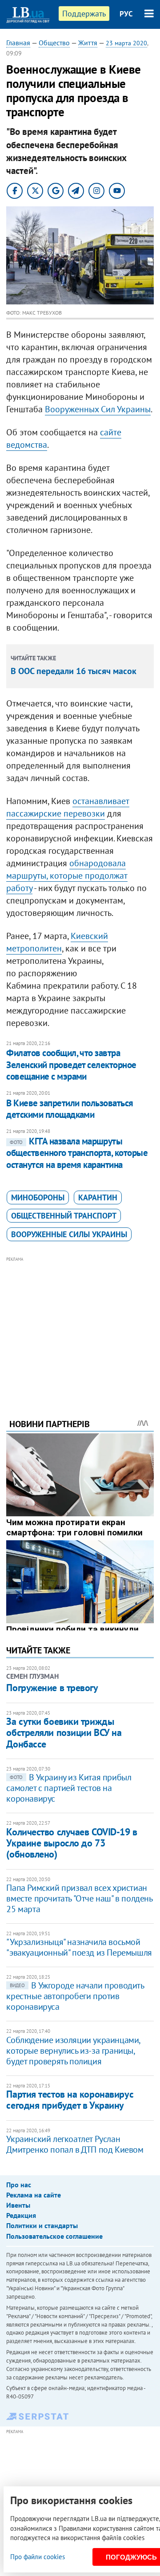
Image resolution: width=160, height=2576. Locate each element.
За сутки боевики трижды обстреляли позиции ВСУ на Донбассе (64, 1733)
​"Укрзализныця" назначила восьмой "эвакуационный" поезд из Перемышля (79, 1947)
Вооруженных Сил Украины (98, 409)
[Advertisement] (80, 1325)
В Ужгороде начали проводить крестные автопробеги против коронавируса (75, 1996)
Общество (54, 43)
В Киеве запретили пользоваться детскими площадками (70, 1109)
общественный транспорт (64, 1216)
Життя (88, 43)
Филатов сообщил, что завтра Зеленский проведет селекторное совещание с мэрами (71, 1065)
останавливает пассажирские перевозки (68, 807)
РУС (126, 14)
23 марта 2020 (126, 43)
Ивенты (18, 2205)
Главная (18, 43)
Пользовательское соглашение (54, 2236)
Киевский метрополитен (57, 942)
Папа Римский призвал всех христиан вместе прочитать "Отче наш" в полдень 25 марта (79, 1898)
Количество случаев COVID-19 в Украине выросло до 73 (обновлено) (72, 1843)
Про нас (19, 2185)
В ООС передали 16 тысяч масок (74, 671)
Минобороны (38, 1197)
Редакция (21, 2215)
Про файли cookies (38, 2557)
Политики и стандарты (42, 2225)
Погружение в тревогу (52, 1688)
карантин (98, 1197)
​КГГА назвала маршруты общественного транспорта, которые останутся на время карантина (77, 1153)
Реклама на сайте (34, 2195)
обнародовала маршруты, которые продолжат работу (67, 876)
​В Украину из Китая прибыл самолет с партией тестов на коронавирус (69, 1788)
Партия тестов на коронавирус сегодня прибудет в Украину (70, 2100)
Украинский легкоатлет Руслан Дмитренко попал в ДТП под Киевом (75, 2144)
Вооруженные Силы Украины (69, 1234)
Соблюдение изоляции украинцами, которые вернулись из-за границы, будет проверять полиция (73, 2051)
